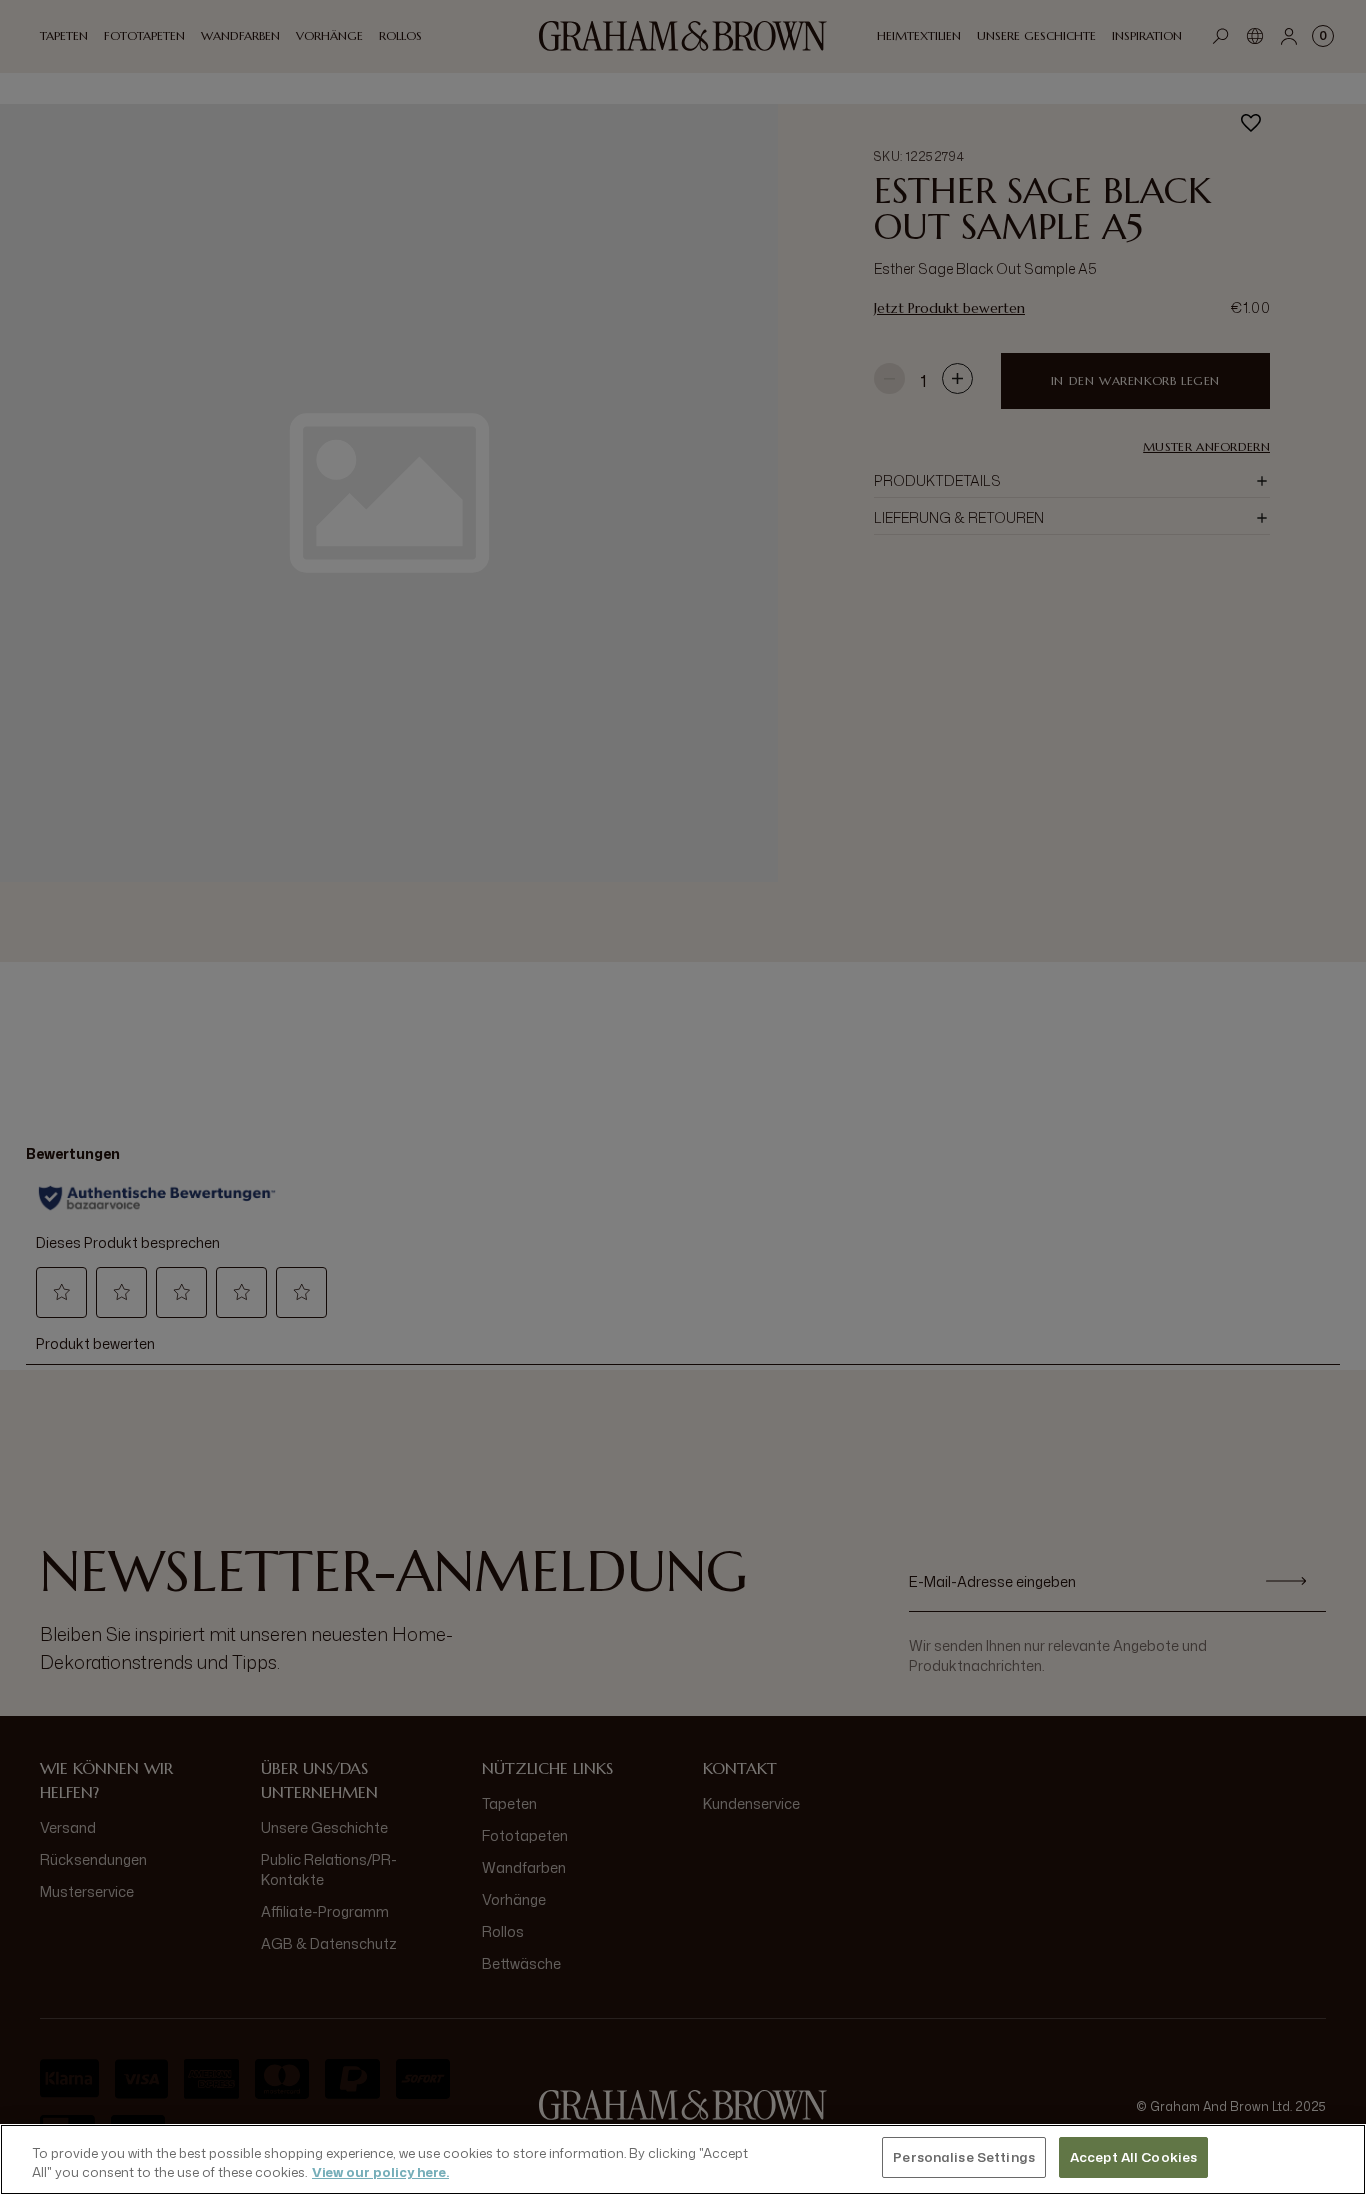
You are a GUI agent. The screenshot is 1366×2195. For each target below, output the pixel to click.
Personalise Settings (964, 2157)
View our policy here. (380, 2173)
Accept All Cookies (1133, 2157)
